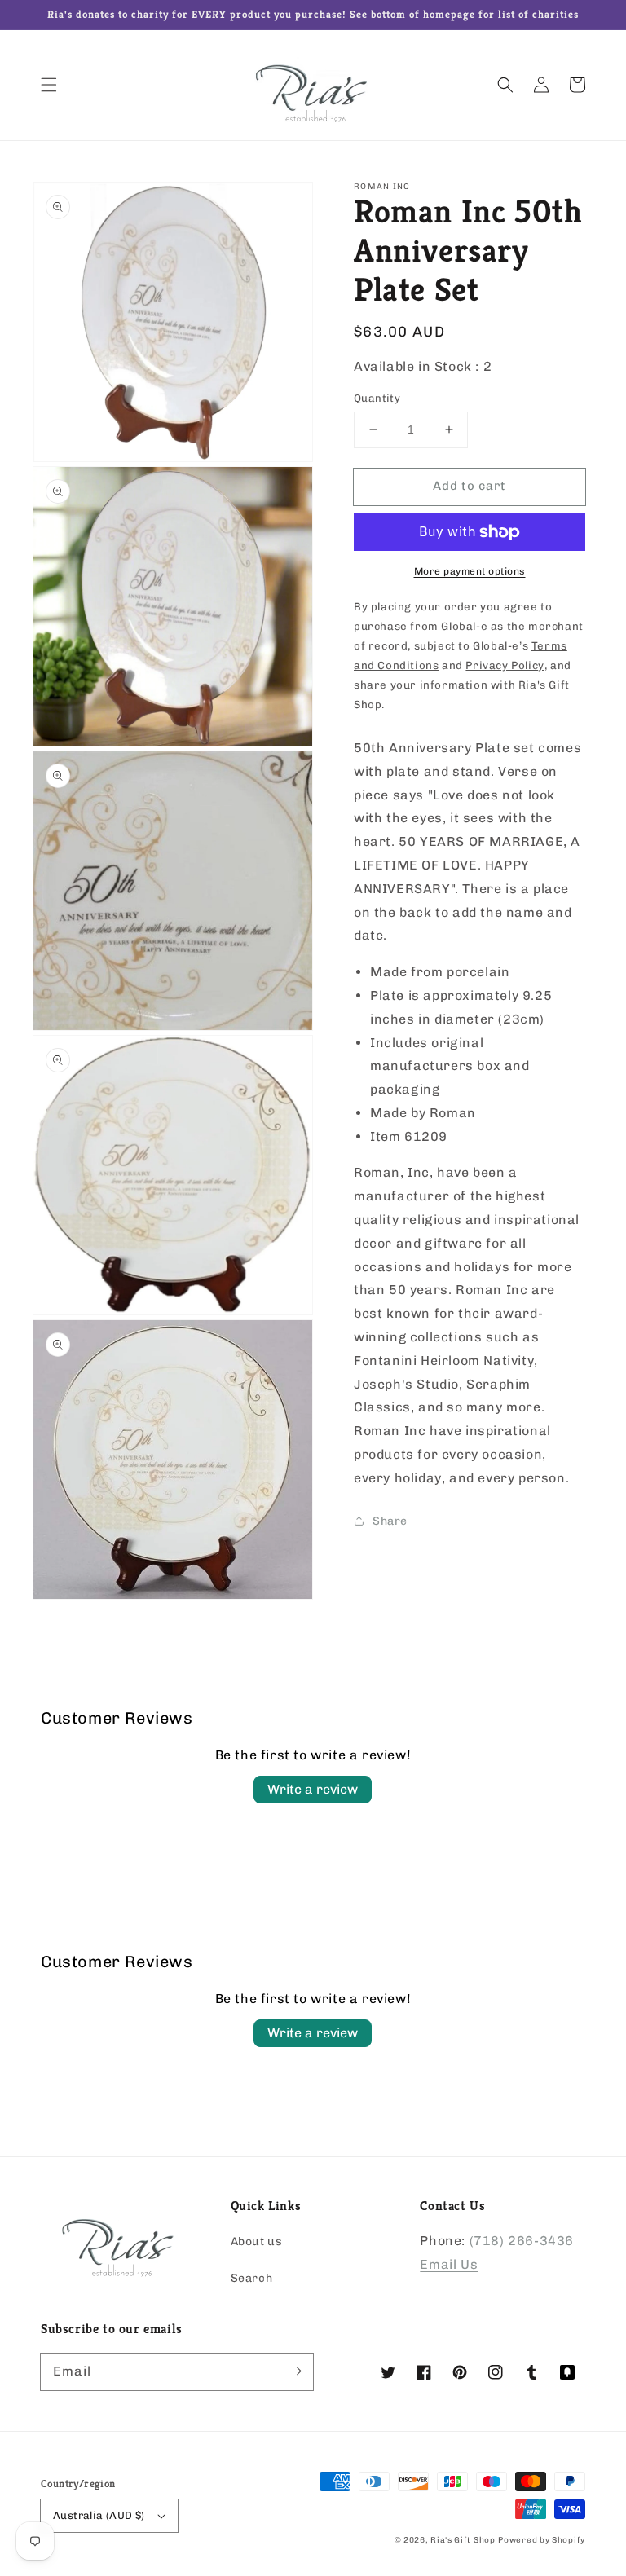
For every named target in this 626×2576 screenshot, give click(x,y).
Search (252, 2278)
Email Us (449, 2264)
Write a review (313, 1789)
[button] (49, 85)
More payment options (470, 571)
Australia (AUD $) (99, 2515)
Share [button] (390, 1521)
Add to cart (469, 486)
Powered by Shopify (542, 2540)
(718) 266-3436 (522, 2241)
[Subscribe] (295, 2371)
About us (257, 2241)
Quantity (377, 398)
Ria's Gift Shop (463, 2540)
